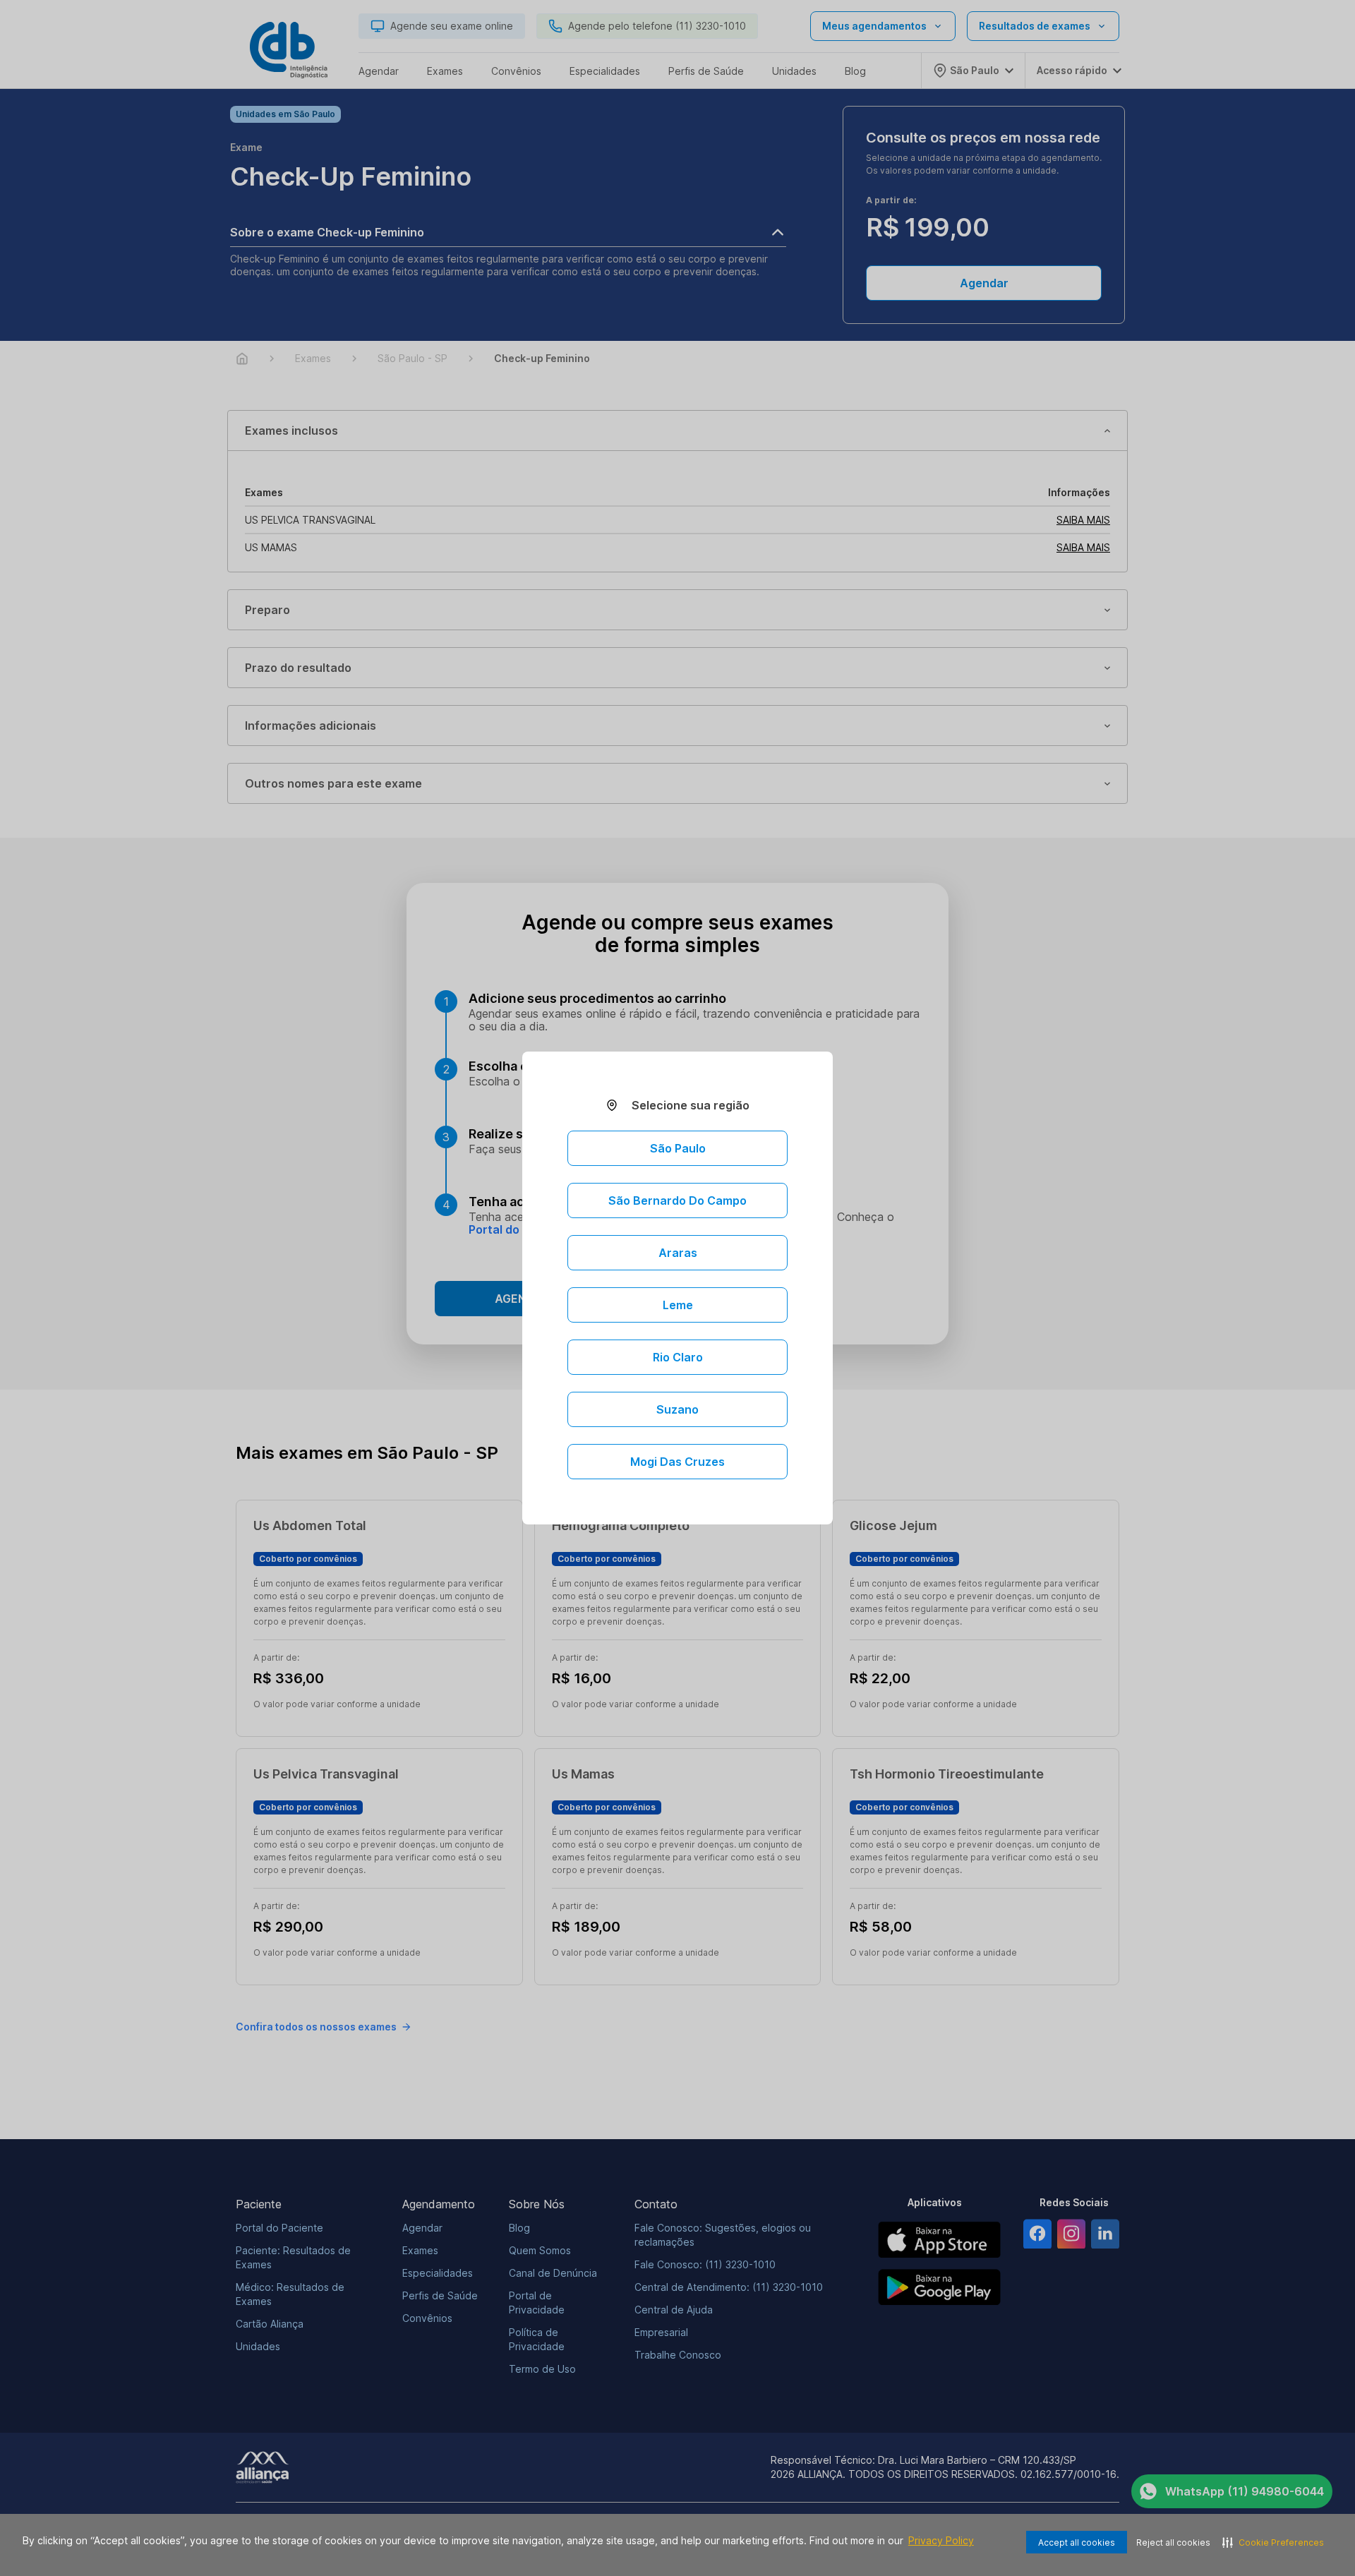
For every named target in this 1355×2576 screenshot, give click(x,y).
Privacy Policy (941, 2540)
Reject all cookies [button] (1173, 2542)
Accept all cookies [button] (1077, 2542)
